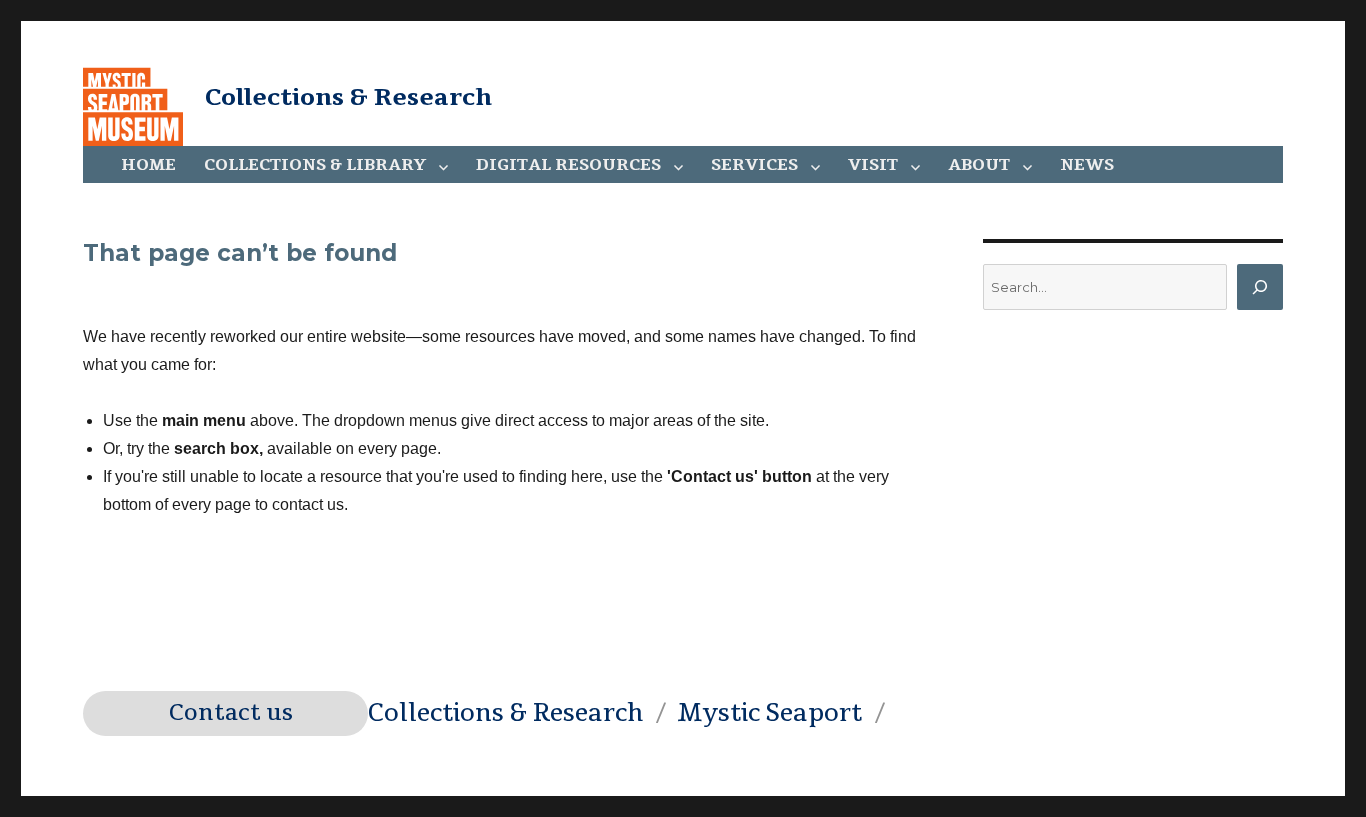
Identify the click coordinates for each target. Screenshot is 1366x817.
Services (754, 165)
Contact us (231, 713)
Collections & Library (315, 165)
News (1087, 165)
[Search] (1260, 287)
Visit (873, 165)
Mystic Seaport (769, 713)
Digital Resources (568, 165)
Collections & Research (348, 97)
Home (148, 165)
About (979, 165)
